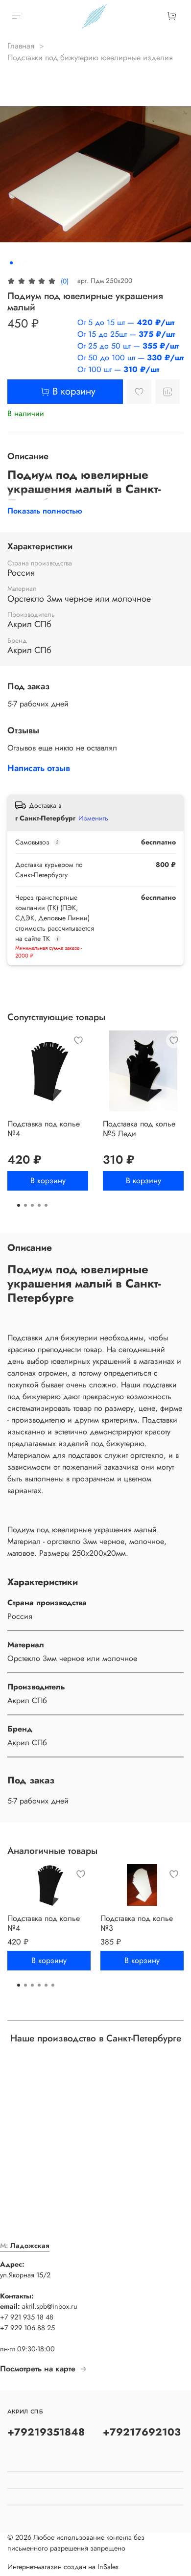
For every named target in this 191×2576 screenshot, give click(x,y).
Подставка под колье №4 (44, 1129)
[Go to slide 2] (18, 263)
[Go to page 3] (32, 1205)
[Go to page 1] (19, 1205)
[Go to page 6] (53, 1985)
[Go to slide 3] (25, 263)
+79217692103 (142, 2432)
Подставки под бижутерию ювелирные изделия (90, 58)
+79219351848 (46, 2432)
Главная (21, 46)
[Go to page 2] (25, 1205)
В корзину (48, 1181)
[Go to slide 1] (11, 263)
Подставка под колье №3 (137, 1923)
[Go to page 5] (46, 1205)
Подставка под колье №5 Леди (139, 1129)
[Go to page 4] (39, 1205)
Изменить (93, 818)
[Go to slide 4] (32, 263)
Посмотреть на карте (38, 2369)
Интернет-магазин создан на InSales (63, 2567)
